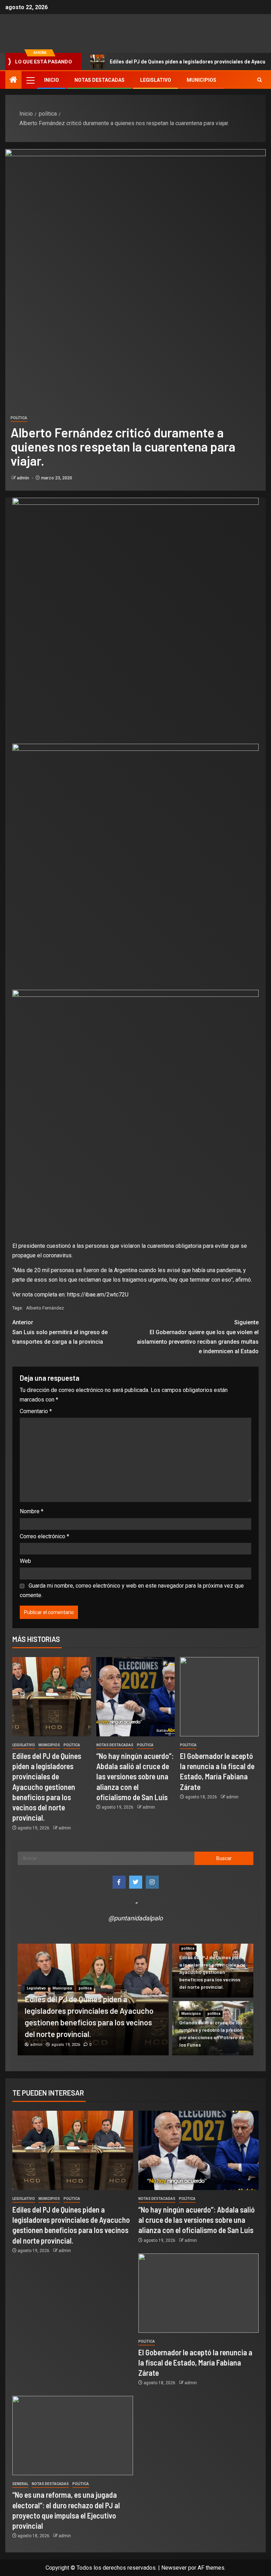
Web (25, 1561)
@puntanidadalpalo (135, 1918)
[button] (30, 80)
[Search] (260, 80)
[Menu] (30, 80)
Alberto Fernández (45, 1308)
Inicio (52, 80)
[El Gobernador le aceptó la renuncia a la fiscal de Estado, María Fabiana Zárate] (219, 1697)
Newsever (174, 2568)
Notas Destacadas (100, 80)
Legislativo (156, 80)
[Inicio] (13, 80)
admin (23, 478)
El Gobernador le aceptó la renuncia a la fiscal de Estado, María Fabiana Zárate (195, 2363)
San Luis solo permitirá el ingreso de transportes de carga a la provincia (60, 1332)
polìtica (19, 418)
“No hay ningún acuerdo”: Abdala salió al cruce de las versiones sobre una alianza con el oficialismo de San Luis (135, 1776)
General (20, 2484)
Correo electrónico (44, 1536)
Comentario (36, 1411)
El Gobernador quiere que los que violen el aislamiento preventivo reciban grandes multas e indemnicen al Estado (198, 1337)
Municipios (201, 80)
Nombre (32, 1511)
